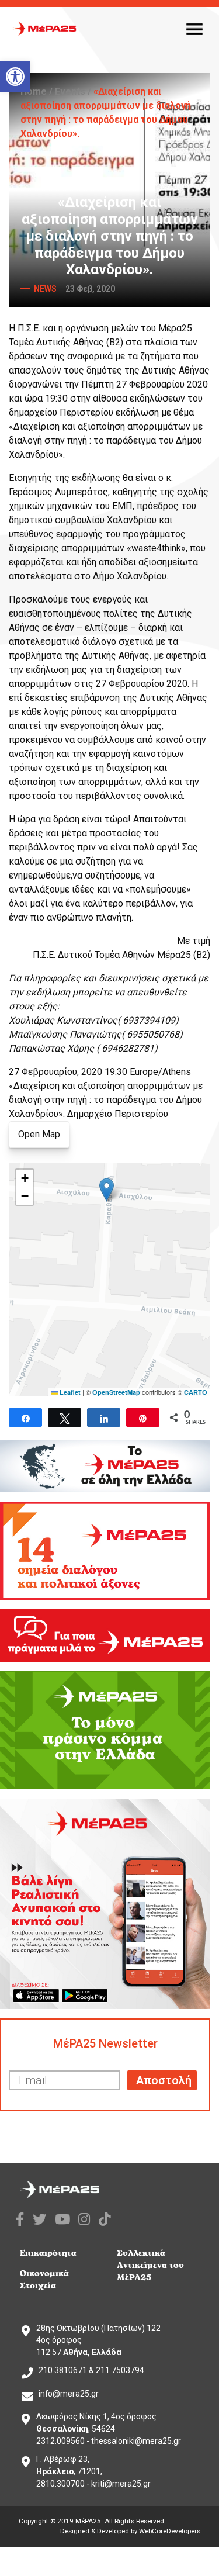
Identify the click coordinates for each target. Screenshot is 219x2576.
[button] (15, 77)
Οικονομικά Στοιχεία (44, 2280)
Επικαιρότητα (48, 2253)
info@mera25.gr (69, 2394)
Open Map (39, 1134)
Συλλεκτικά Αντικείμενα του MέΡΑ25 (150, 2265)
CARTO (196, 1392)
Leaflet (69, 1392)
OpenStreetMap (116, 1392)
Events (70, 91)
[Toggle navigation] (194, 29)
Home (34, 91)
